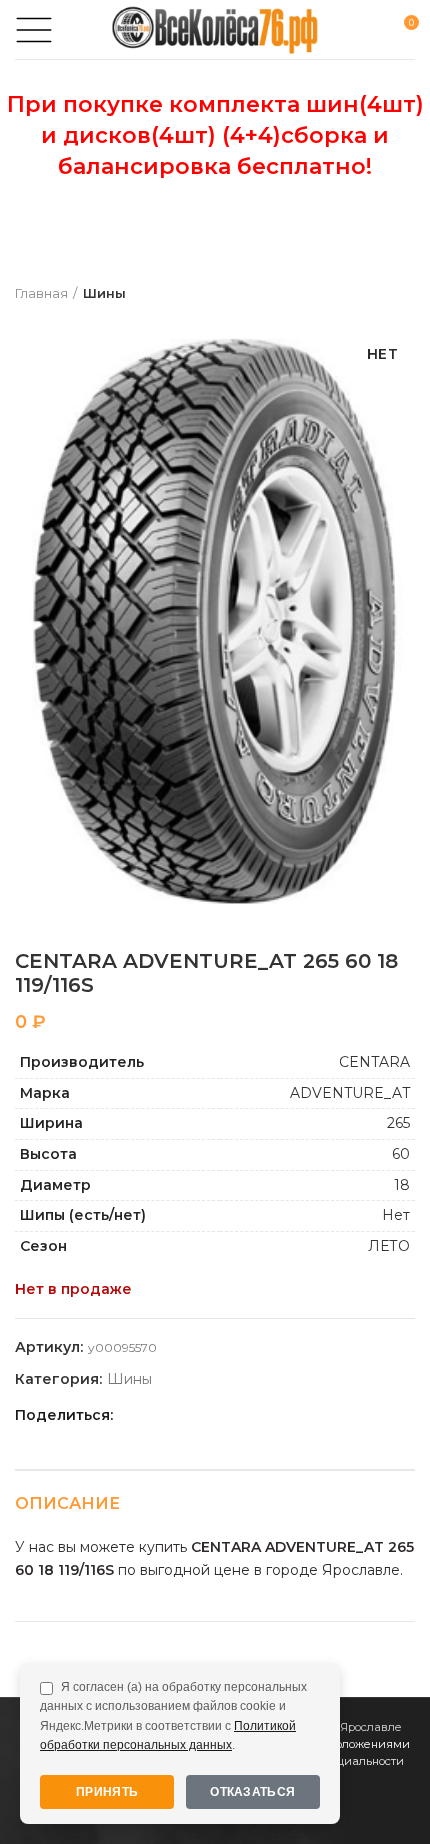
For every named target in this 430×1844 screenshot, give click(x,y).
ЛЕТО (389, 1246)
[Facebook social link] (133, 1416)
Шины (104, 293)
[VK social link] (225, 1416)
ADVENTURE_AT (350, 1093)
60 (401, 1154)
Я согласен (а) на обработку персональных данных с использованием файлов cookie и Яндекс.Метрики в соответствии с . (173, 1716)
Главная (41, 293)
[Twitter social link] (156, 1416)
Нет (396, 1215)
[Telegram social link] (248, 1416)
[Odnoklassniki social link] (179, 1416)
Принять (107, 1792)
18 (402, 1185)
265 (398, 1123)
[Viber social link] (271, 1416)
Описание (67, 1503)
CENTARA (374, 1062)
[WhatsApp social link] (202, 1416)
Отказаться (252, 1792)
